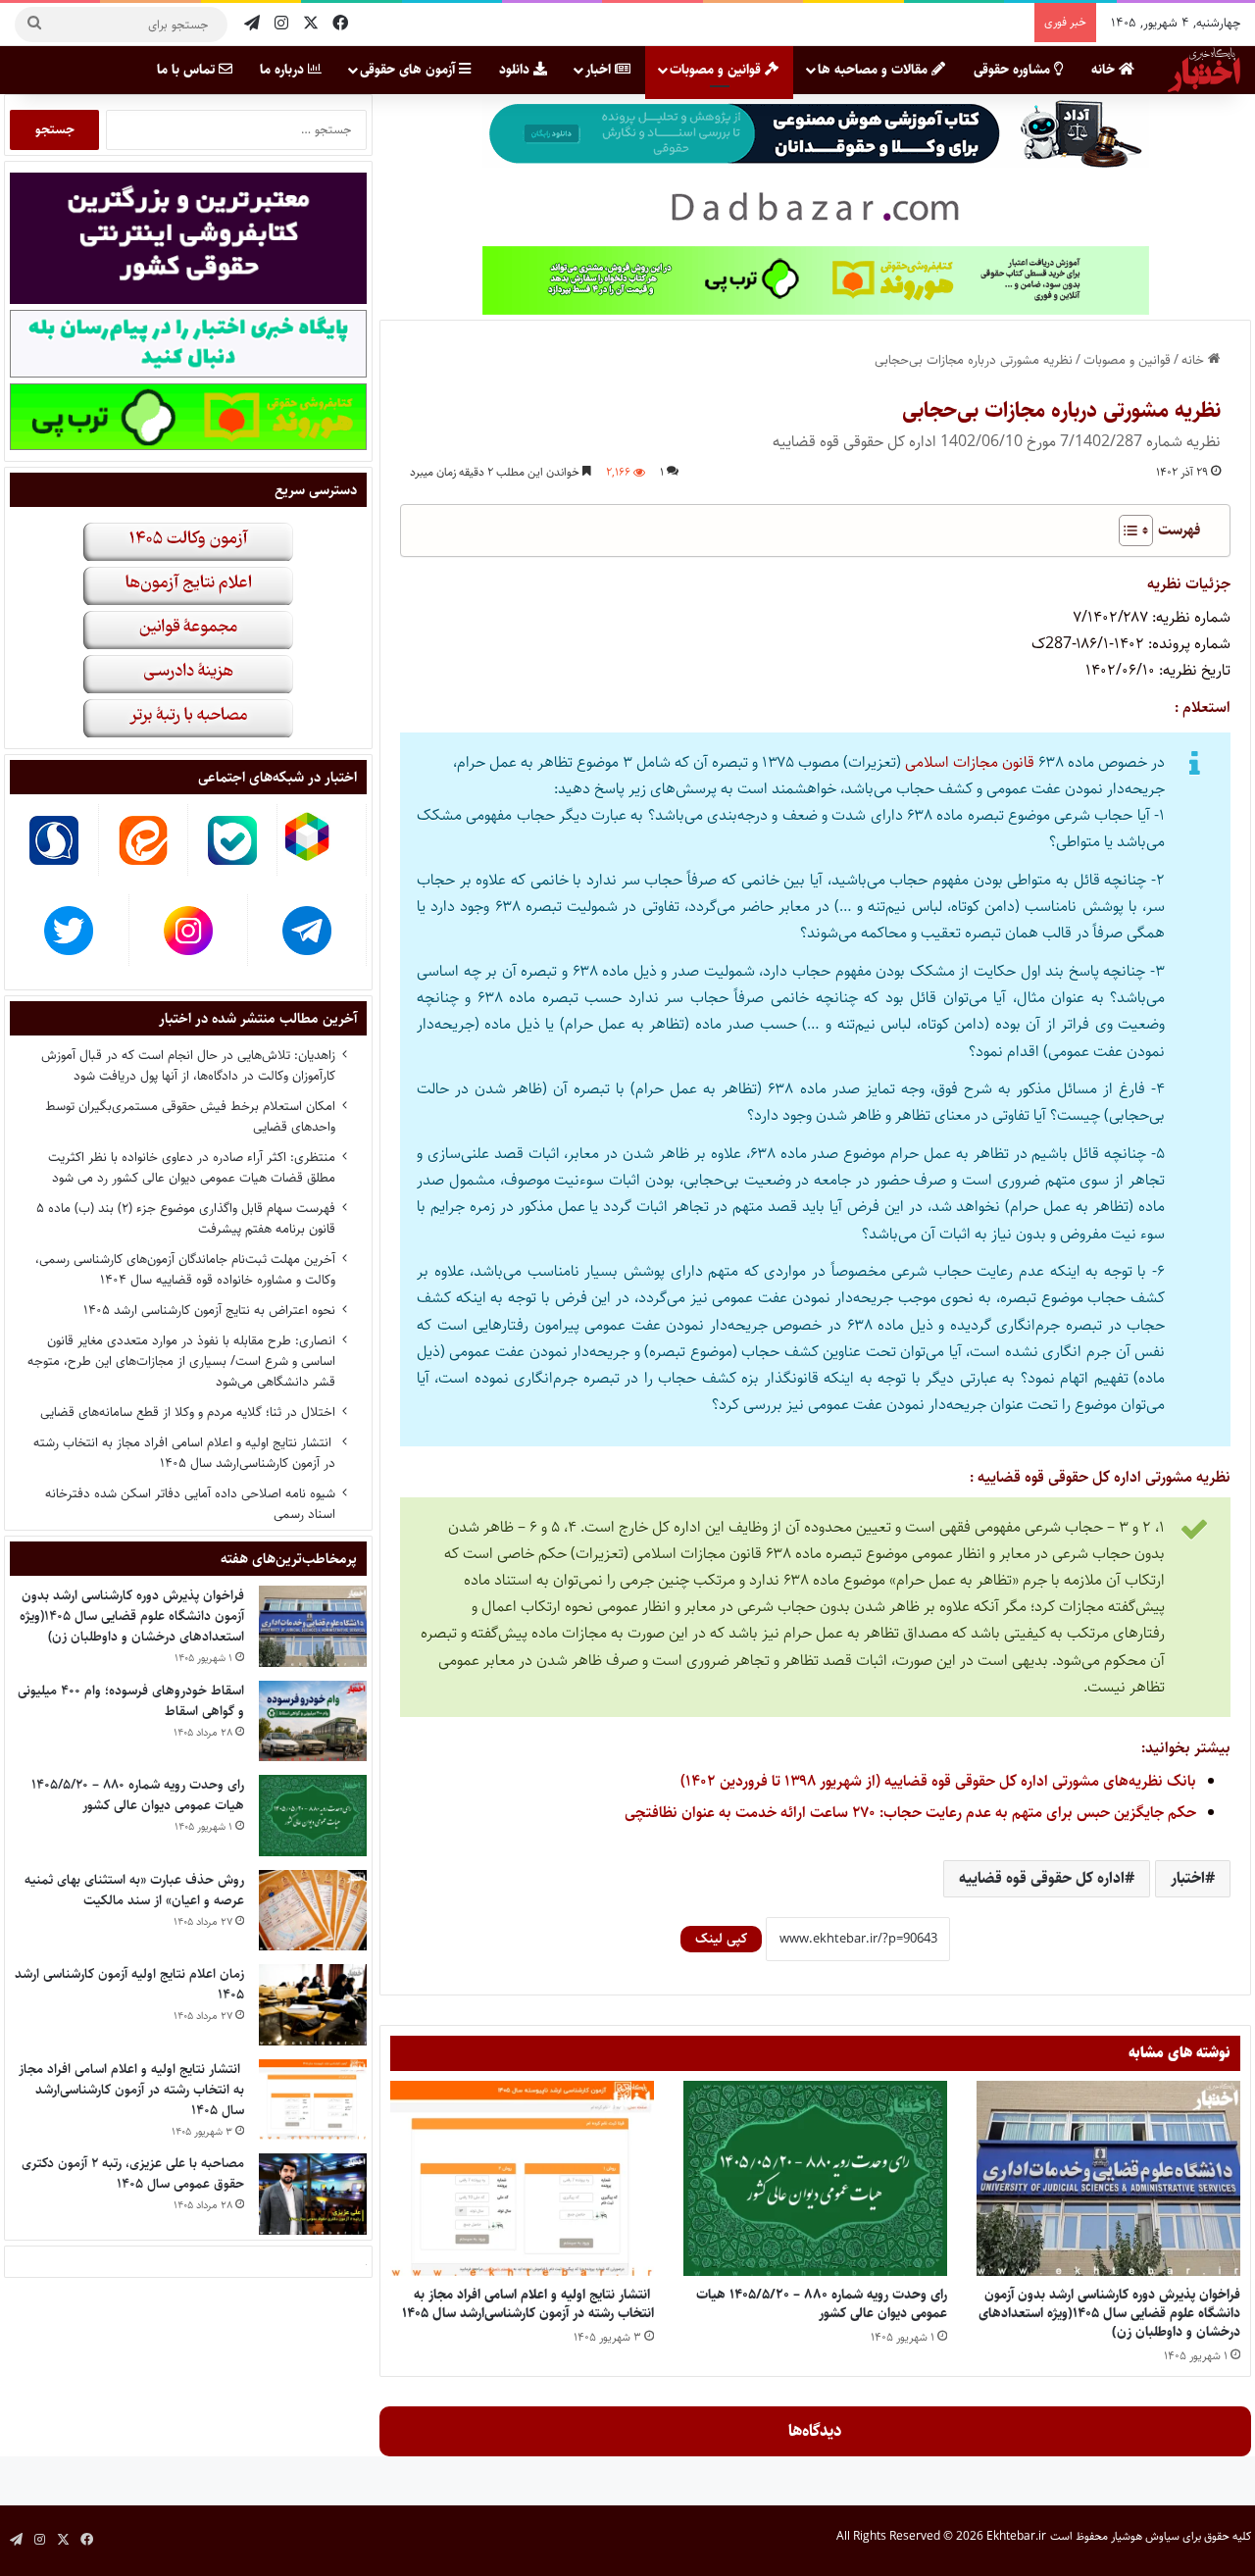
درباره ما (284, 70)
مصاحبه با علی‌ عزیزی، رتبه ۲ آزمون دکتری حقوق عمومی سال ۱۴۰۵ (133, 2173)
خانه (1105, 70)
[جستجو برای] (34, 25)
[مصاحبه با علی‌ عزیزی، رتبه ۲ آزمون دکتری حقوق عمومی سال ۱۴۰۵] (313, 2194)
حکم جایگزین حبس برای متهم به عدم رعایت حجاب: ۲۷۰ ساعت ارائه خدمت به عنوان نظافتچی (910, 1813)
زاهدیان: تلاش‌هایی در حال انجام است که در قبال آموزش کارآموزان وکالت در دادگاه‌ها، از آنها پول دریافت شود (188, 1065)
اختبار (1188, 1878)
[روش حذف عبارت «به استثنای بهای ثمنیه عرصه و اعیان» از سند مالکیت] (313, 1911)
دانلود (516, 70)
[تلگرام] (252, 24)
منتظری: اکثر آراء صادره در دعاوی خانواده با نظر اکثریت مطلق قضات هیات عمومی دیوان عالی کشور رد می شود (192, 1167)
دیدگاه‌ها (815, 2431)
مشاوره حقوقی (1014, 70)
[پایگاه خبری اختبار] (1204, 70)
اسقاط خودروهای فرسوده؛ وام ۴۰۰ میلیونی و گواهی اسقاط (131, 1701)
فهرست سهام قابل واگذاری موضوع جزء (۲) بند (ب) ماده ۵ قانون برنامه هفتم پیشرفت (186, 1218)
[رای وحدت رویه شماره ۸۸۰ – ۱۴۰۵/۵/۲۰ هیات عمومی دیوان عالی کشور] (815, 2179)
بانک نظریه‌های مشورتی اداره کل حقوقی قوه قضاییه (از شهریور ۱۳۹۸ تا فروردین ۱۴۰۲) (938, 1781)
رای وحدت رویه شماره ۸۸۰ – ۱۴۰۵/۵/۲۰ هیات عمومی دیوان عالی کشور (822, 2304)
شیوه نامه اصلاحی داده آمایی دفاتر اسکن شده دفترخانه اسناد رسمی (190, 1504)
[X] (311, 24)
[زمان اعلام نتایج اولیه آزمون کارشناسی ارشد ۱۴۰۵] (313, 2005)
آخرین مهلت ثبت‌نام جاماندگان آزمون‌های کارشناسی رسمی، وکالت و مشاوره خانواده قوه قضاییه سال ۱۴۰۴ (185, 1269)
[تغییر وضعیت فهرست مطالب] (1126, 530)
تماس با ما (188, 70)
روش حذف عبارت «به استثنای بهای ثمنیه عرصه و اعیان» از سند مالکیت (134, 1890)
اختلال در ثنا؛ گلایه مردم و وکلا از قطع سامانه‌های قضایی (188, 1412)
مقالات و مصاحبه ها (875, 70)
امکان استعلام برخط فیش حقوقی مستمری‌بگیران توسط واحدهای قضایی (190, 1116)
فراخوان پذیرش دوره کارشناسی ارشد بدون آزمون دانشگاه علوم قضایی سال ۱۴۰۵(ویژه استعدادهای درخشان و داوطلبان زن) (1109, 2313)
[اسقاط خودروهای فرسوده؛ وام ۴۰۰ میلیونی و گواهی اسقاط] (313, 1721)
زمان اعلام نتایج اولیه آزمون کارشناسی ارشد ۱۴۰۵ (129, 1984)
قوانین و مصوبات (717, 70)
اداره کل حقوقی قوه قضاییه (1042, 1878)
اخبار (600, 70)
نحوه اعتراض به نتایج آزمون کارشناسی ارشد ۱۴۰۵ (209, 1310)
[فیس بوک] (340, 24)
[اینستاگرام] (281, 24)
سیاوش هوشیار (1145, 2536)
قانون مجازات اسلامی (970, 762)
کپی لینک (721, 1939)
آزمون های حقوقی (409, 70)
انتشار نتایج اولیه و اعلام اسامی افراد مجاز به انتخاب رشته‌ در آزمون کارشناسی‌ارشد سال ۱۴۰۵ (528, 2304)
